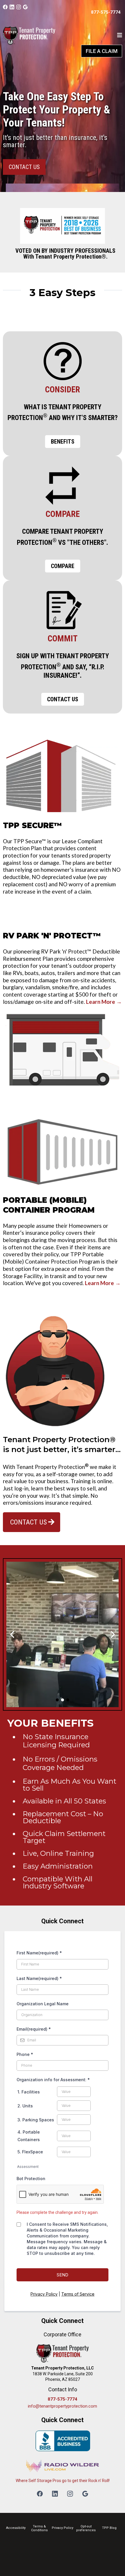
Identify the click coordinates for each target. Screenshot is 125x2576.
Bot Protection (31, 2179)
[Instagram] (19, 7)
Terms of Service (78, 2294)
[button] (120, 36)
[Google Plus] (25, 7)
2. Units (25, 2106)
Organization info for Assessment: (53, 2080)
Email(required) (34, 2029)
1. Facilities (29, 2092)
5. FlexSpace (30, 2152)
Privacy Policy (44, 2294)
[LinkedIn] (12, 7)
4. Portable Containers (29, 2136)
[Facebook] (5, 7)
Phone (25, 2054)
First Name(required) (39, 1953)
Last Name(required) (39, 1978)
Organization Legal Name (43, 2004)
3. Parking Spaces (36, 2120)
